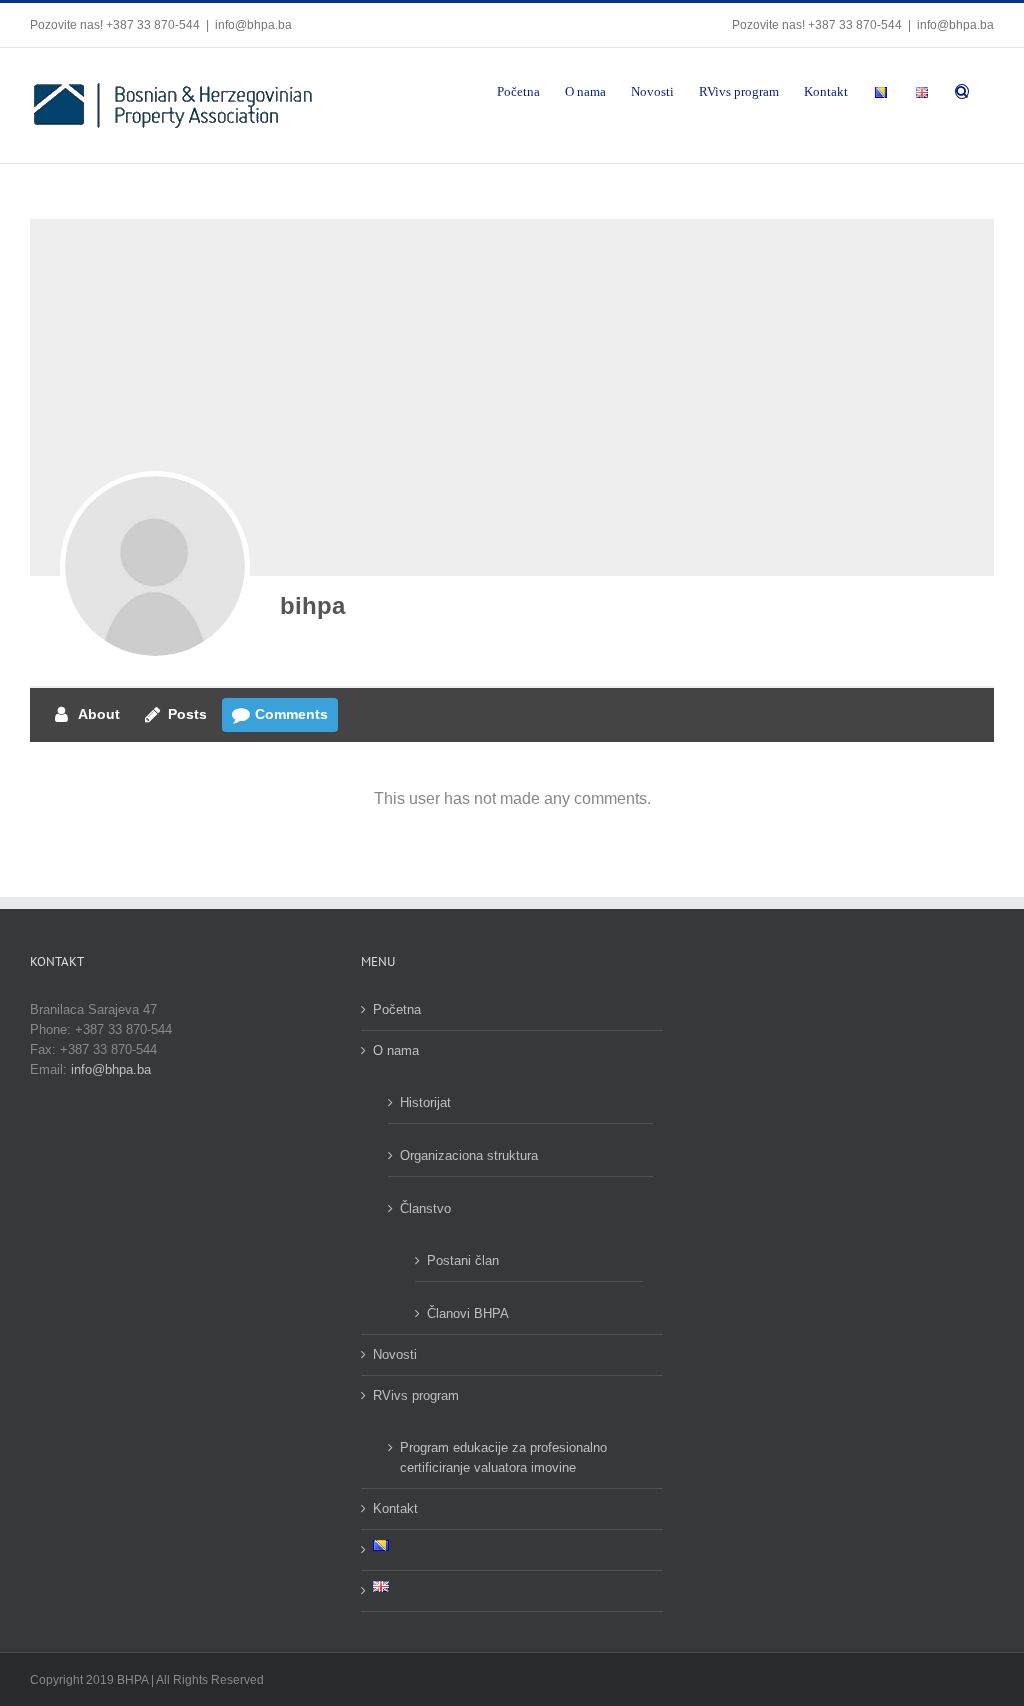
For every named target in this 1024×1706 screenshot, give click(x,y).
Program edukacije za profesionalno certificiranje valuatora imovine (503, 1457)
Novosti (395, 1354)
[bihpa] (155, 566)
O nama (396, 1050)
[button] (962, 90)
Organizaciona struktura (469, 1155)
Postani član (463, 1260)
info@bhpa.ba (253, 25)
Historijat (425, 1102)
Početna (397, 1009)
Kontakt (395, 1508)
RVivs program (416, 1395)
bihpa (312, 605)
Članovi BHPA (468, 1313)
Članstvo (425, 1208)
